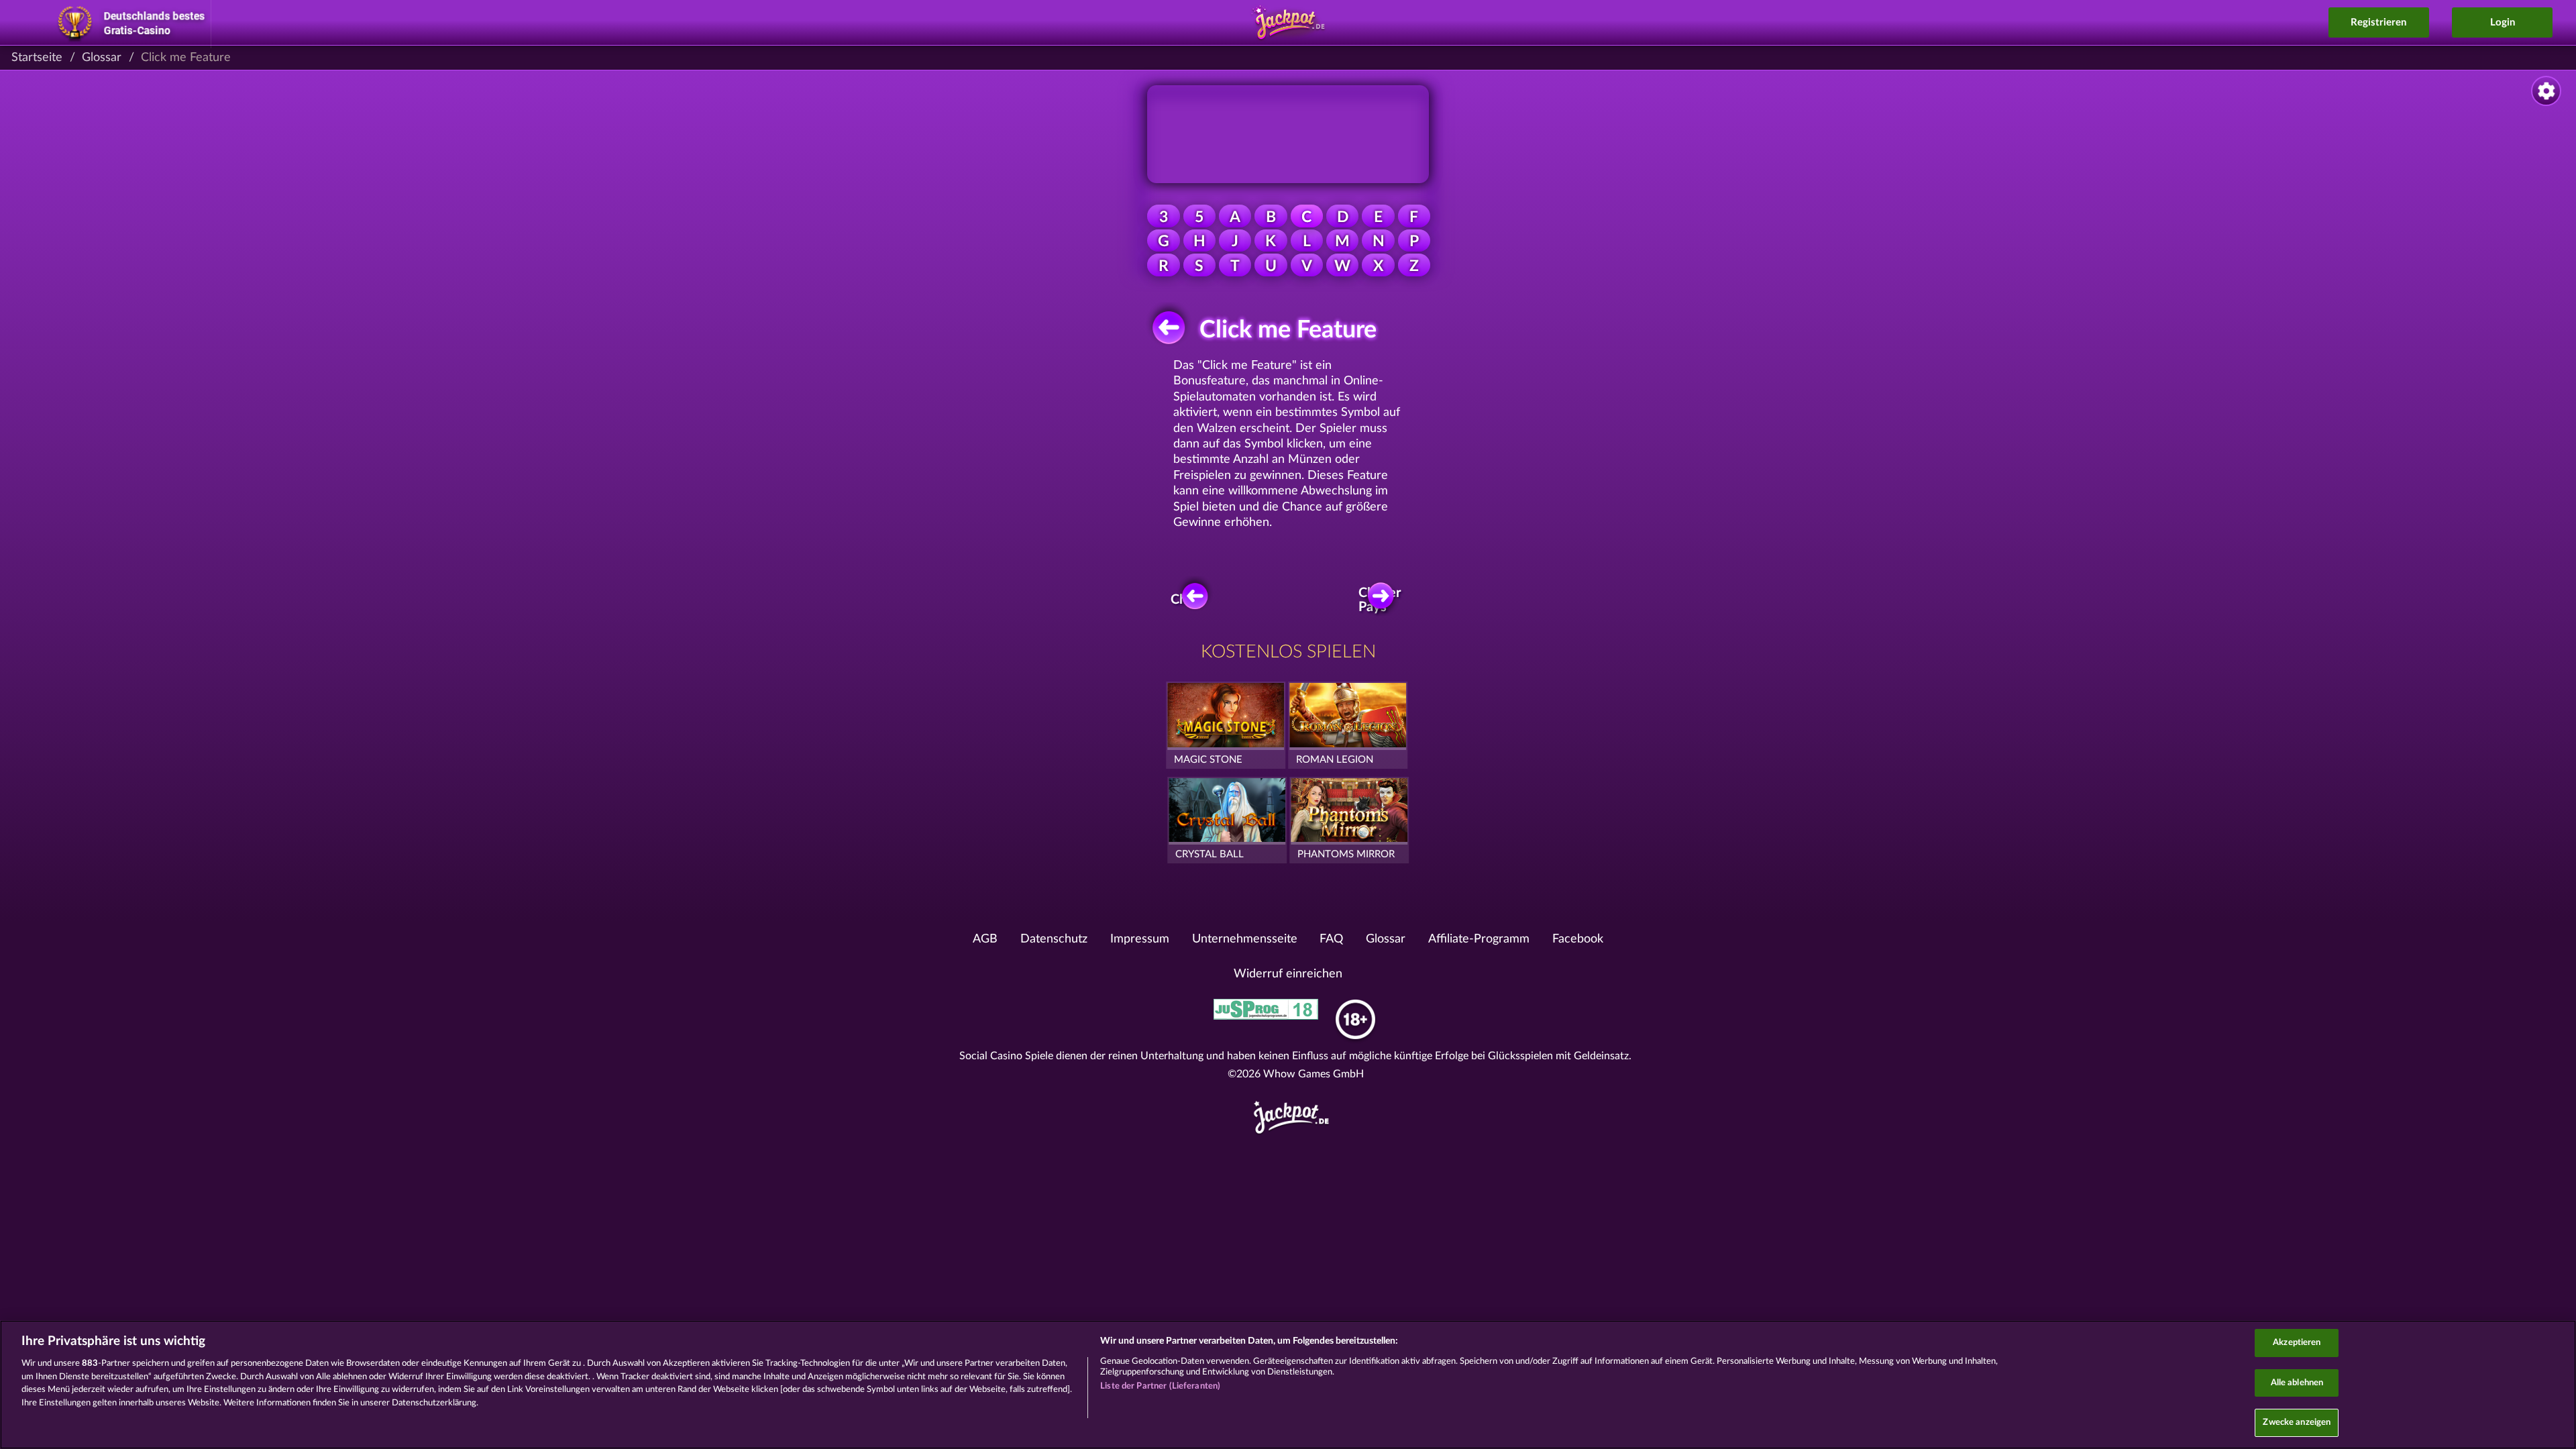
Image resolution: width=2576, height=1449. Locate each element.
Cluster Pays (1381, 600)
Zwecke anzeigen (2297, 1423)
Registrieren (2378, 22)
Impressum (1140, 939)
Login (2503, 22)
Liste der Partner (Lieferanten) (1160, 1386)
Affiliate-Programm (1479, 939)
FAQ (1331, 939)
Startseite (37, 58)
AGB (985, 939)
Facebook (1578, 939)
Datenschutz (1054, 939)
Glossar (102, 58)
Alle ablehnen (2297, 1383)
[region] (1288, 1385)
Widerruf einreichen (1288, 974)
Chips (1187, 600)
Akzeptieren (2297, 1343)
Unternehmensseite (1245, 939)
